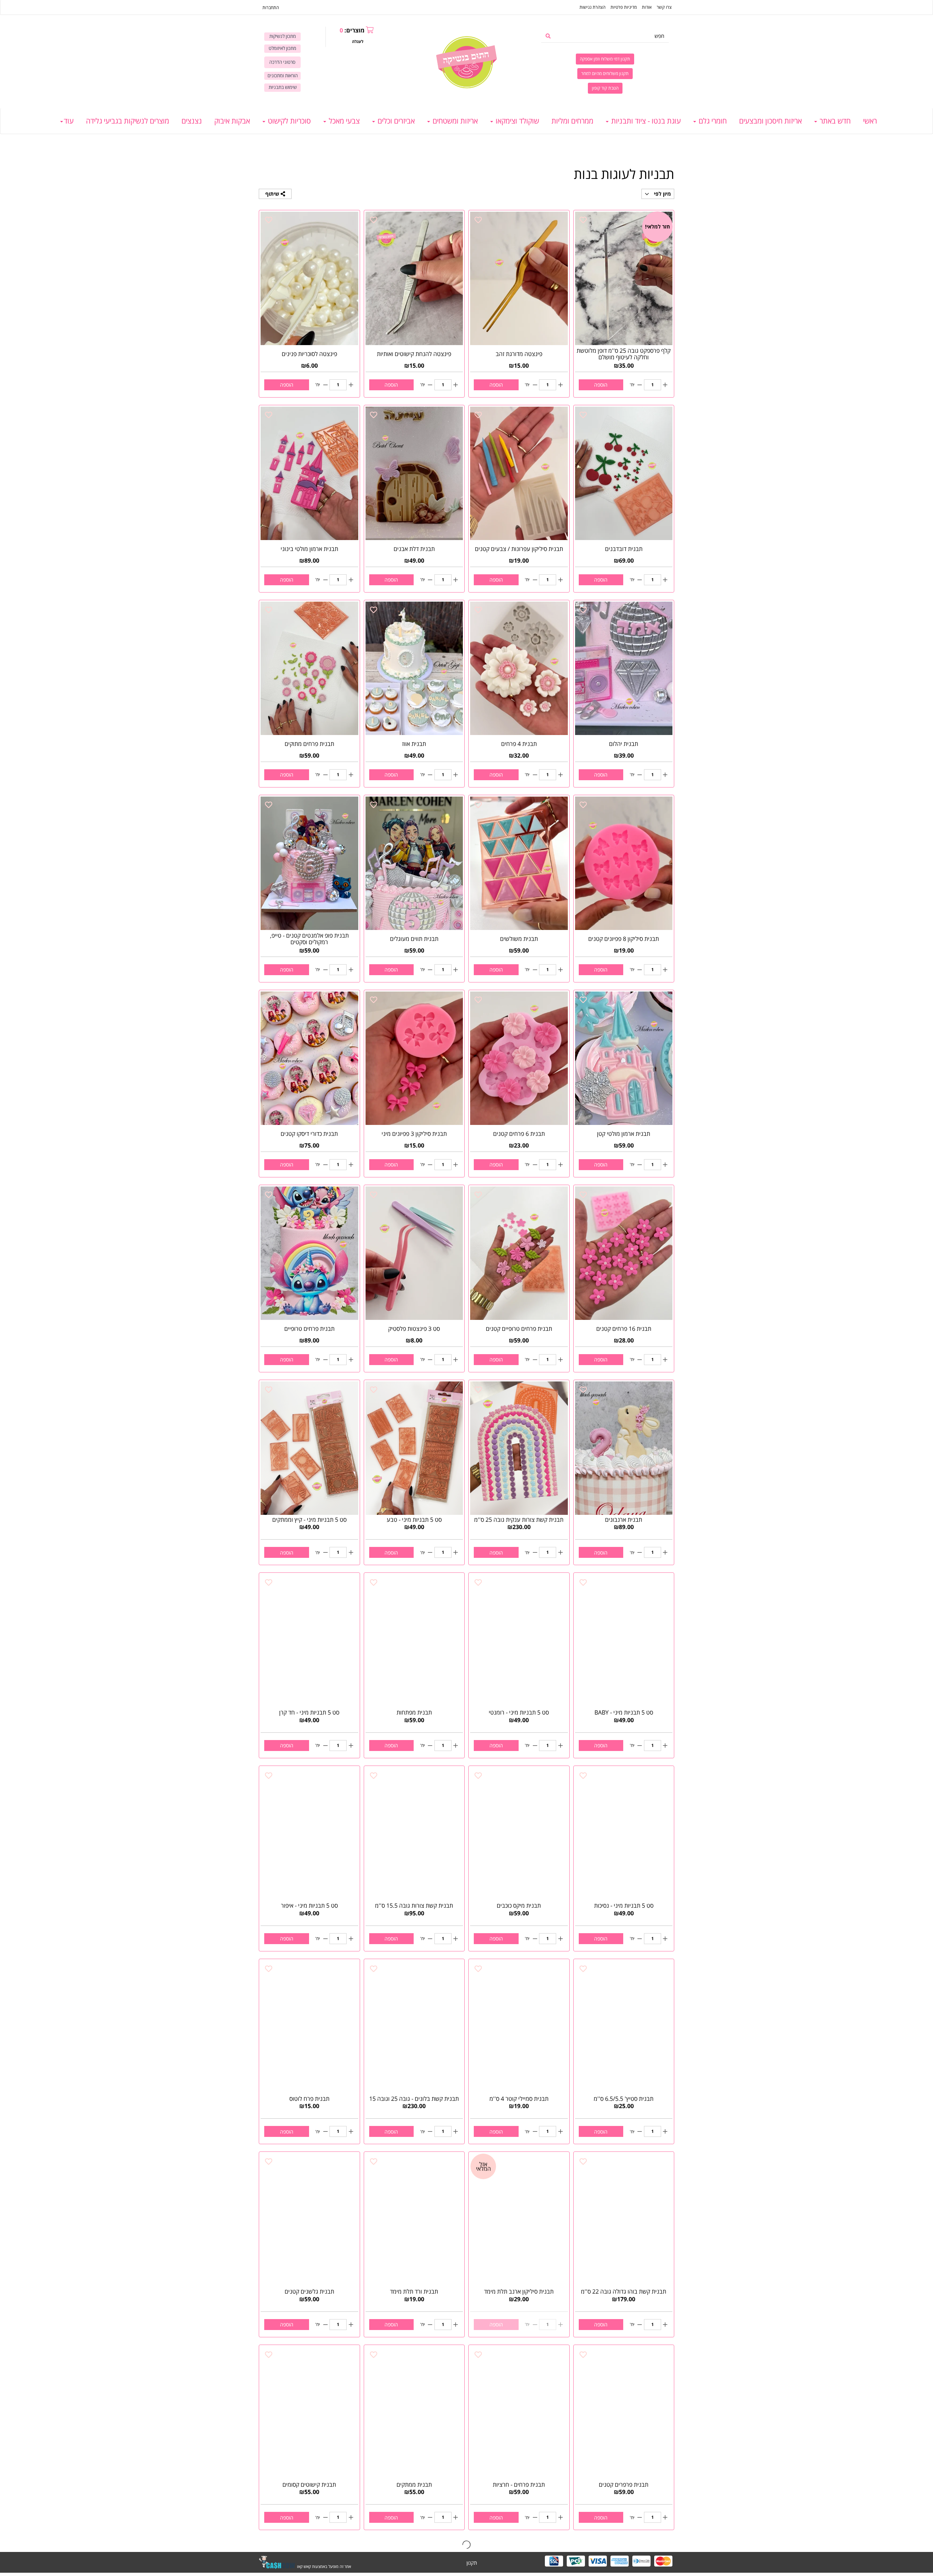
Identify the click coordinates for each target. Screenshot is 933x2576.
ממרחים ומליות (572, 121)
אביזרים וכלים (395, 121)
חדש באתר (834, 121)
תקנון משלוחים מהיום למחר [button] (605, 73)
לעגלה (358, 41)
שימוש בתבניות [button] (283, 87)
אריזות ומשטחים (454, 121)
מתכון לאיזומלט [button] (282, 48)
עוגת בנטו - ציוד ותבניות (645, 121)
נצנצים (192, 121)
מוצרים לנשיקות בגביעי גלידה (128, 121)
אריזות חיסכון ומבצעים (770, 121)
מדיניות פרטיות (624, 7)
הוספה (601, 385)
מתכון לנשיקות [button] (283, 36)
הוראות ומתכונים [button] (283, 76)
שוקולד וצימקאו (516, 121)
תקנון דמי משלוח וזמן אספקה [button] (605, 59)
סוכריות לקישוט (288, 121)
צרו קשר (664, 7)
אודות (647, 7)
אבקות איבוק (232, 121)
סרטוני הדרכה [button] (282, 62)
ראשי (870, 121)
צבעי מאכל (343, 121)
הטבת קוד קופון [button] (605, 88)
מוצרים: (352, 30)
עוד (69, 121)
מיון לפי (662, 194)
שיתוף (273, 194)
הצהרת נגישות (592, 7)
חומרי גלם (712, 121)
